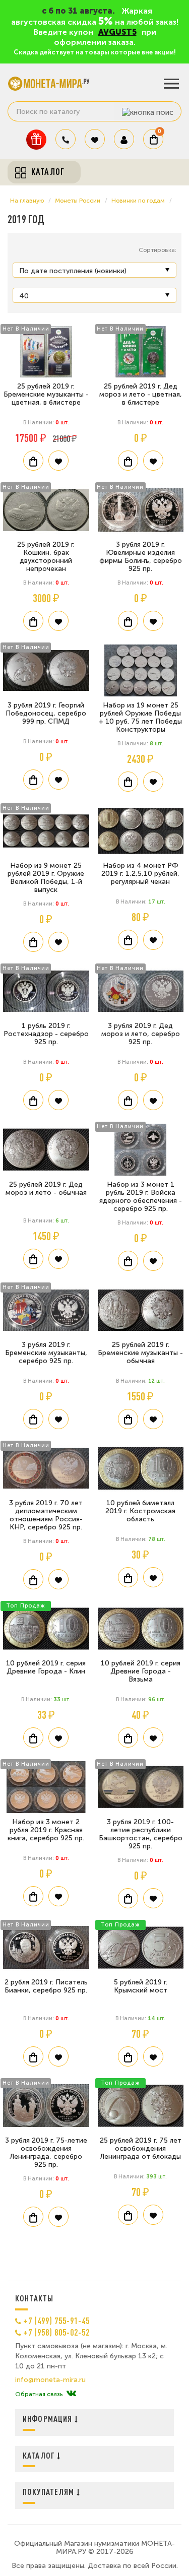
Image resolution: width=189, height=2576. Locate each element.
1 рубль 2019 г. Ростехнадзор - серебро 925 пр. (46, 1034)
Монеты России (78, 201)
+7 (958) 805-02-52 (56, 2332)
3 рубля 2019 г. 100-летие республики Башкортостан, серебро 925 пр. (141, 1834)
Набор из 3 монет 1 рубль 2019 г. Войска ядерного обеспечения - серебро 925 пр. (141, 1197)
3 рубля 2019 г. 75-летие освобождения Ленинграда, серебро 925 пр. (46, 2152)
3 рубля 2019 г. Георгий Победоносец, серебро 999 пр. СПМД (46, 713)
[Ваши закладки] (95, 139)
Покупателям (50, 2492)
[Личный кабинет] (124, 139)
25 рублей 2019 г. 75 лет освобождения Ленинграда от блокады (141, 2148)
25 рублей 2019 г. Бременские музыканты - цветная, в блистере (46, 394)
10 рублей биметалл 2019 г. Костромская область (140, 1511)
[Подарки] (36, 139)
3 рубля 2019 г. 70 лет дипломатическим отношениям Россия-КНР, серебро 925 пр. (46, 1515)
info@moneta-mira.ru (50, 2380)
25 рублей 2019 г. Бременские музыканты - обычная (140, 1353)
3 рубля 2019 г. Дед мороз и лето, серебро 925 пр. (141, 1034)
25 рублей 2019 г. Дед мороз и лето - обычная (46, 1188)
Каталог (40, 2455)
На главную (27, 201)
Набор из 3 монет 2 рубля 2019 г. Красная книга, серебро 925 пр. (46, 1830)
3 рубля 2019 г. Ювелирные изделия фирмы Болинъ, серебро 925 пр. (141, 557)
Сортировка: (157, 250)
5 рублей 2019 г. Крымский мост (141, 1986)
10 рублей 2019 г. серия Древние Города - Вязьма (141, 1671)
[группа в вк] (71, 2394)
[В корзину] (33, 461)
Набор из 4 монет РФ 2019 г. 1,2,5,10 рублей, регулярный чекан (140, 874)
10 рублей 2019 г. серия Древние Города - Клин (46, 1667)
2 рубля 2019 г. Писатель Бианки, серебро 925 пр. (46, 1986)
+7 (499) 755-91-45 (56, 2321)
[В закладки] (58, 461)
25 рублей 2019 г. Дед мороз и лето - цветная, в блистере (141, 394)
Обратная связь (39, 2394)
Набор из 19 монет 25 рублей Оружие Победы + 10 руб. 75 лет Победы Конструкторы (140, 717)
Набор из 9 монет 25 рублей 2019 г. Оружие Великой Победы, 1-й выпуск (46, 878)
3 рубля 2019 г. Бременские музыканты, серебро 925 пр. (46, 1353)
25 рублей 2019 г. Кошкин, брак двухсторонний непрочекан (46, 557)
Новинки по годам (138, 201)
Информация (49, 2419)
